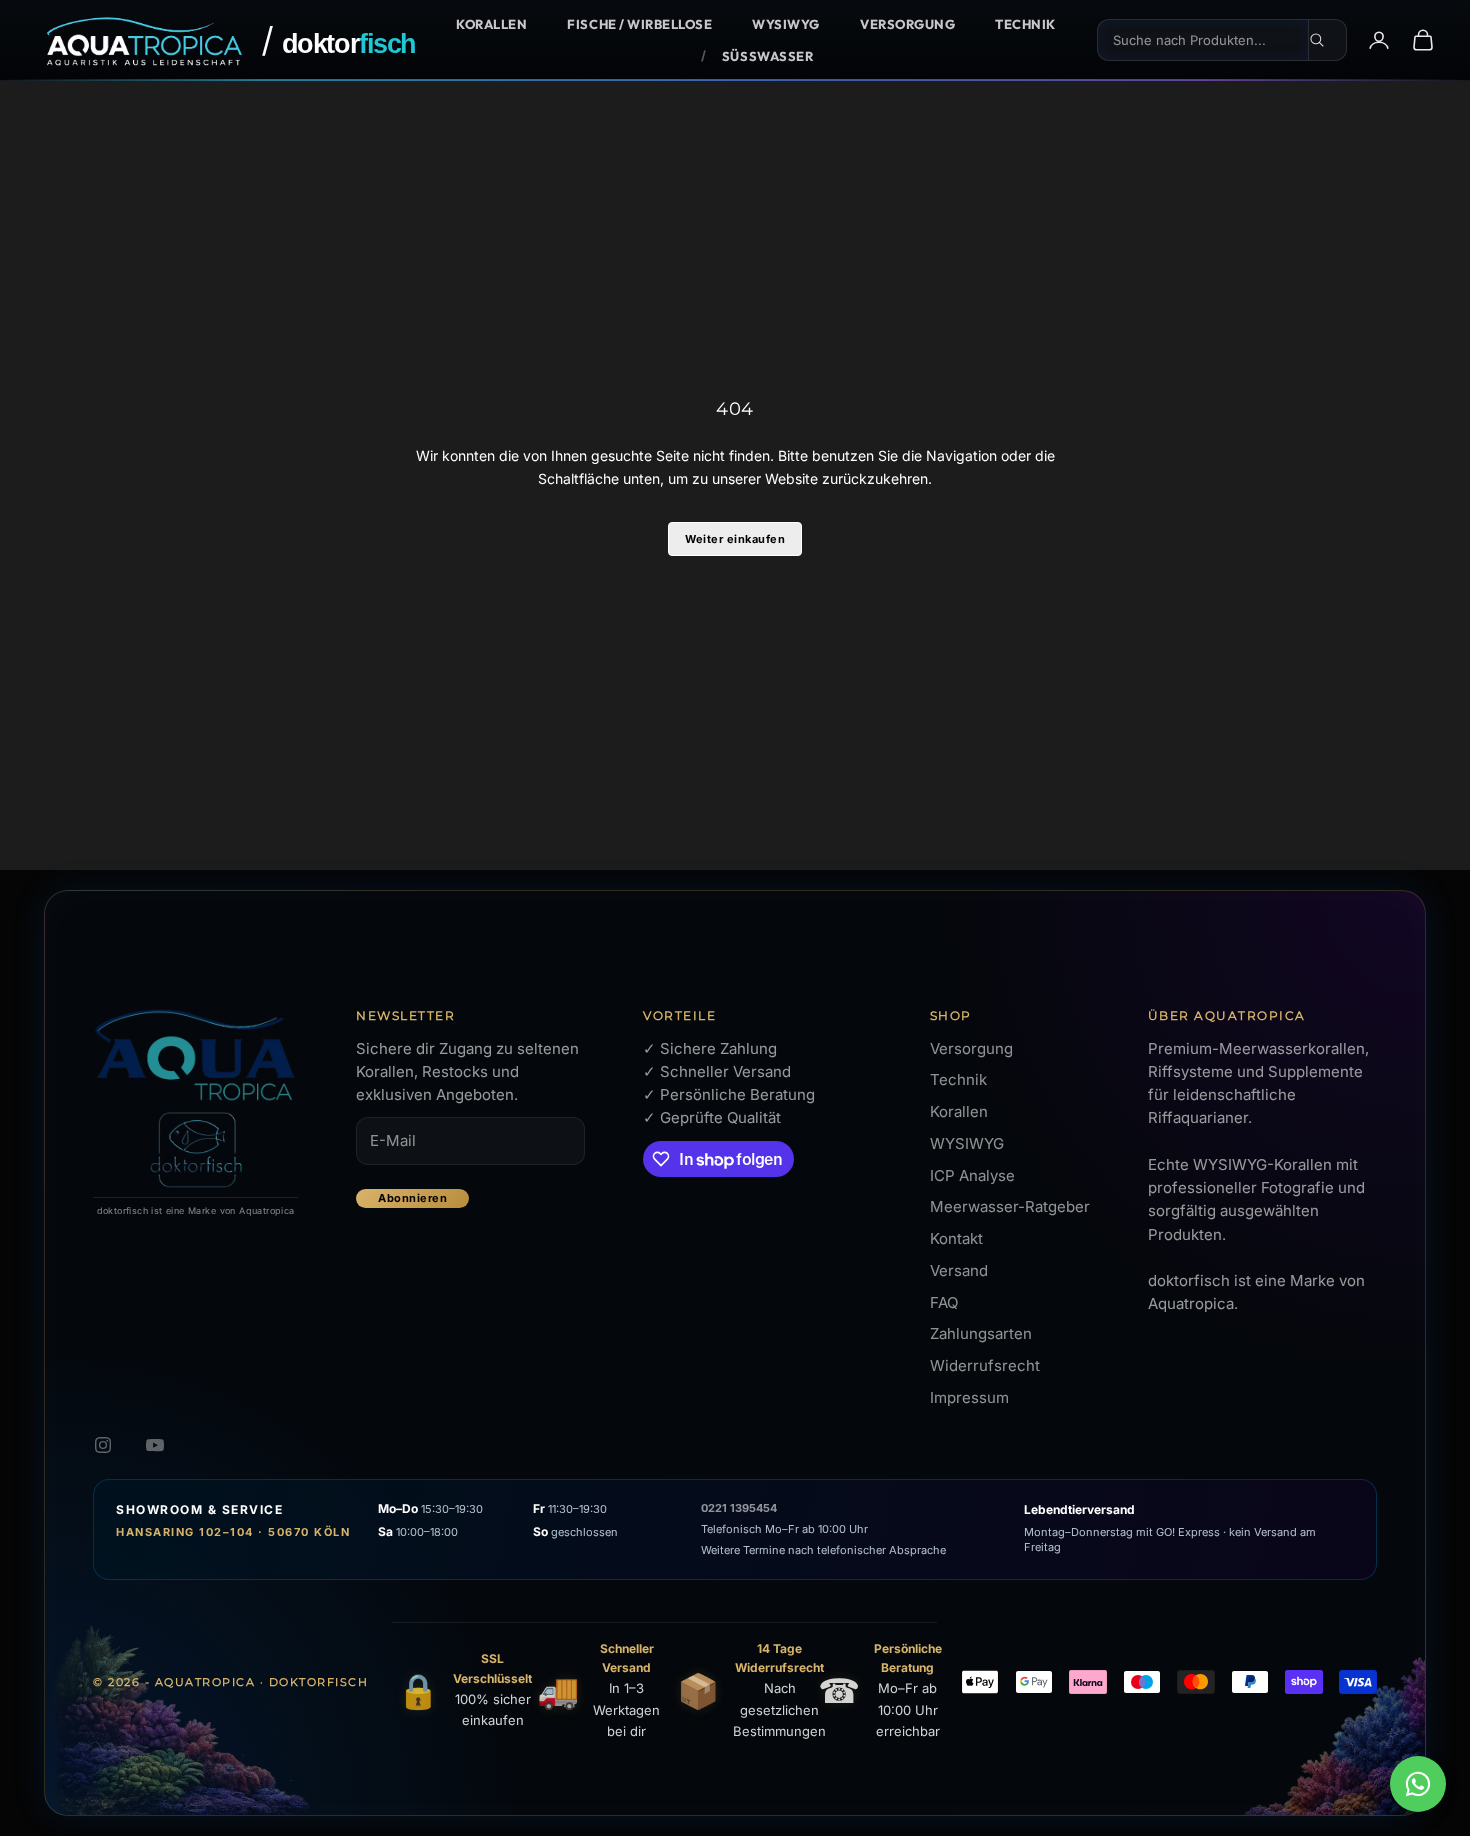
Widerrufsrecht (985, 1365)
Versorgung (907, 24)
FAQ (944, 1302)
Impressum (969, 1397)
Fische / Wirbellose (639, 24)
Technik (1025, 24)
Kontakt (956, 1238)
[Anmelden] (1379, 40)
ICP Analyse (972, 1175)
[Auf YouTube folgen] (155, 1445)
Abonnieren (412, 1198)
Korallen (491, 24)
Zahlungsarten (981, 1333)
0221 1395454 (739, 1508)
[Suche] (1328, 40)
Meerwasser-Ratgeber (1010, 1206)
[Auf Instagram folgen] (103, 1445)
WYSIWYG (786, 24)
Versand (959, 1270)
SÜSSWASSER (767, 56)
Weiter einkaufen (735, 539)
